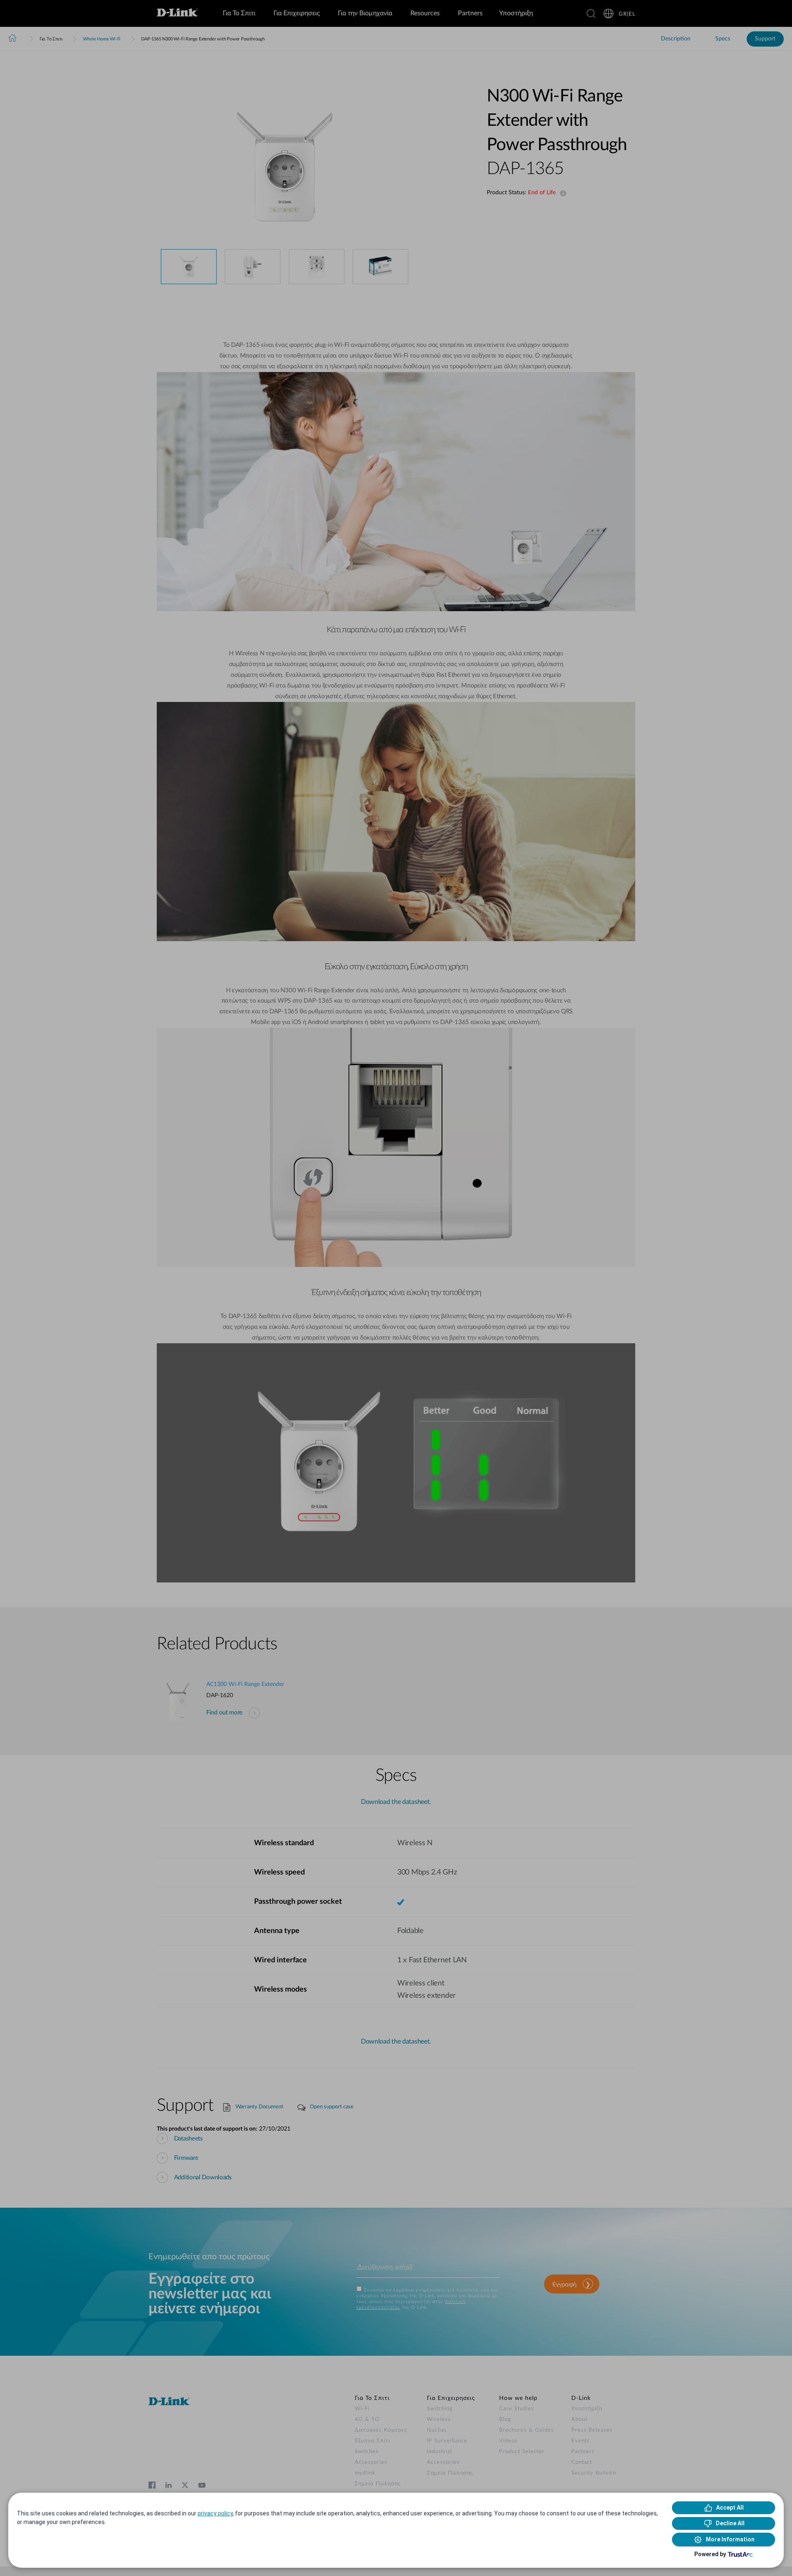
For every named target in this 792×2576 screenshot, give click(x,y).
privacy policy (215, 2513)
